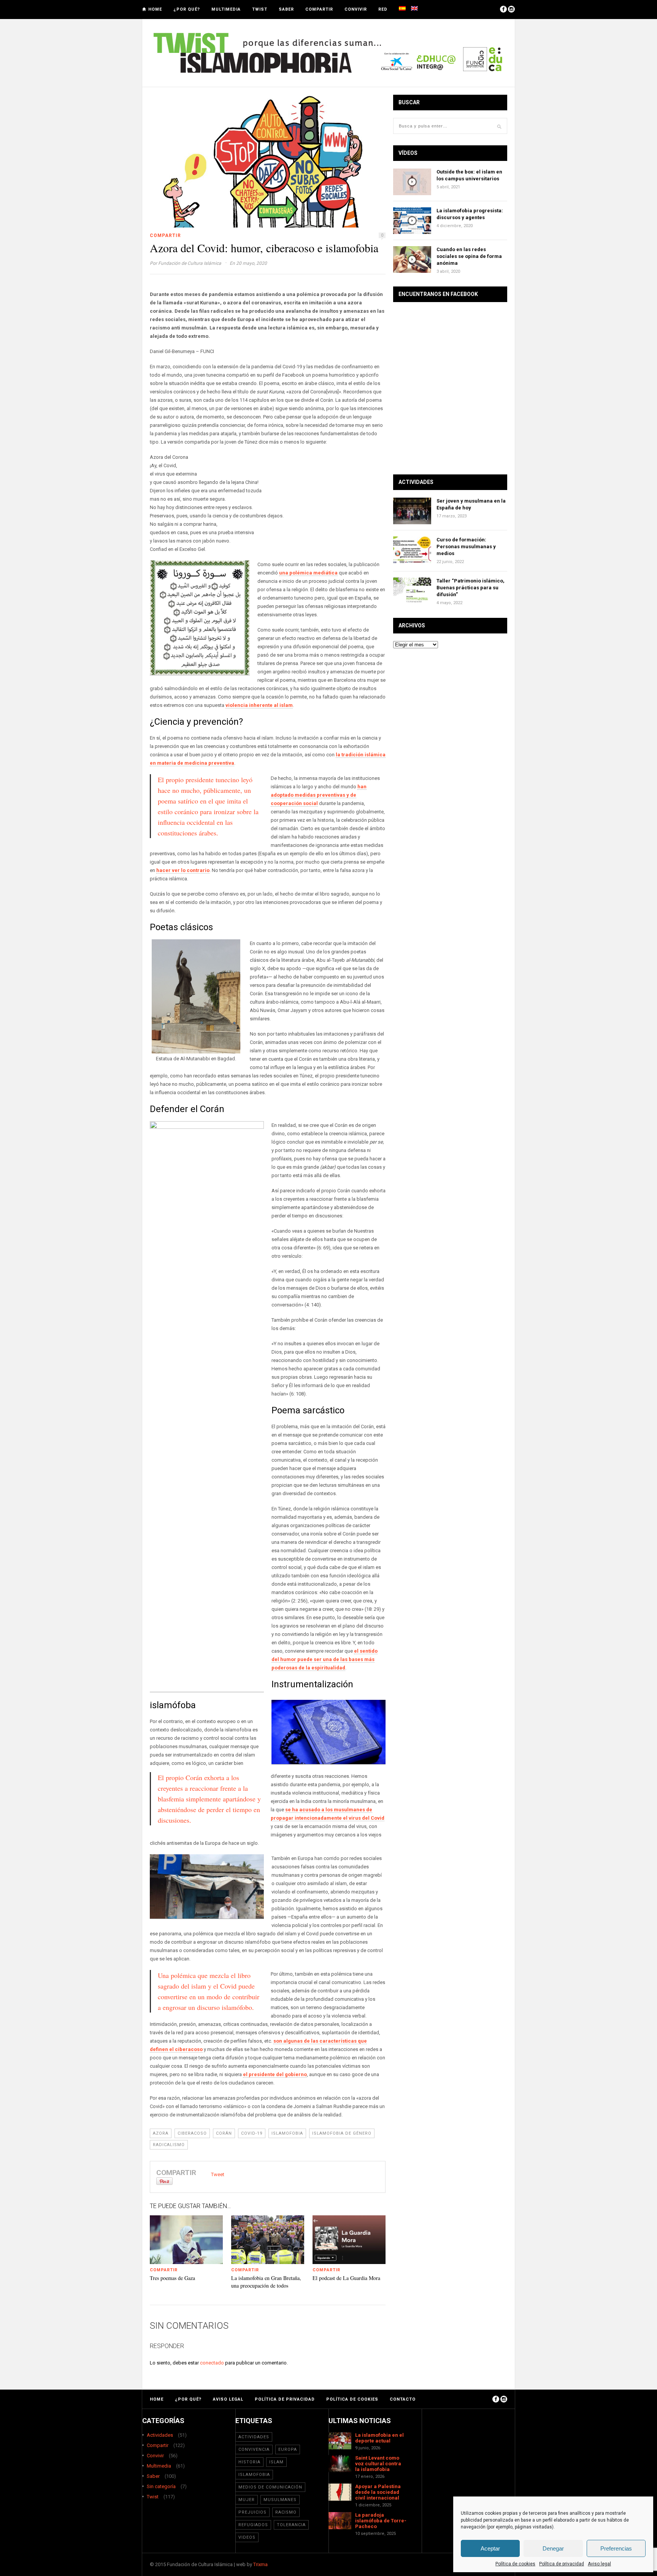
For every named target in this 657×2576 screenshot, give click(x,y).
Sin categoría (161, 2486)
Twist (260, 9)
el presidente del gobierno (275, 2074)
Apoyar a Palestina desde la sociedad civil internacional (378, 2492)
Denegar (553, 2548)
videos (247, 2537)
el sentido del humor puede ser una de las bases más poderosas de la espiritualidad (325, 1659)
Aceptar (490, 2548)
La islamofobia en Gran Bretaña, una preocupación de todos (266, 2282)
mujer (247, 2500)
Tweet (218, 2174)
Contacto (403, 2399)
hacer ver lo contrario (183, 870)
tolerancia (291, 2525)
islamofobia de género (342, 2133)
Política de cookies (515, 2564)
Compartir (319, 9)
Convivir (356, 9)
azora (161, 2133)
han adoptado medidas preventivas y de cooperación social (319, 795)
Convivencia (254, 2450)
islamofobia (287, 2133)
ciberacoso (192, 2133)
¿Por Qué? (187, 9)
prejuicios (252, 2512)
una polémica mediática (308, 573)
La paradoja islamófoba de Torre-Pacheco (381, 2521)
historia (249, 2462)
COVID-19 (252, 2133)
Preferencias (616, 2548)
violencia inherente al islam (259, 705)
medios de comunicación (270, 2487)
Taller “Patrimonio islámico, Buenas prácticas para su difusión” (471, 588)
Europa (288, 2450)
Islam (276, 2462)
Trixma (260, 2564)
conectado (212, 2363)
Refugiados (253, 2525)
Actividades (160, 2435)
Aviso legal (599, 2564)
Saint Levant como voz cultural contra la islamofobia (378, 2464)
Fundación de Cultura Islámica (190, 263)
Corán (224, 2133)
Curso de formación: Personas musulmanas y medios (466, 547)
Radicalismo (169, 2145)
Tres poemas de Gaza (172, 2278)
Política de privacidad (562, 2564)
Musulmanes (280, 2500)
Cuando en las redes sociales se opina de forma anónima (469, 256)
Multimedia (226, 9)
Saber (286, 9)
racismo (286, 2512)
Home (155, 9)
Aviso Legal (228, 2399)
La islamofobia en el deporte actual (379, 2438)
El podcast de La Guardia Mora (346, 2278)
